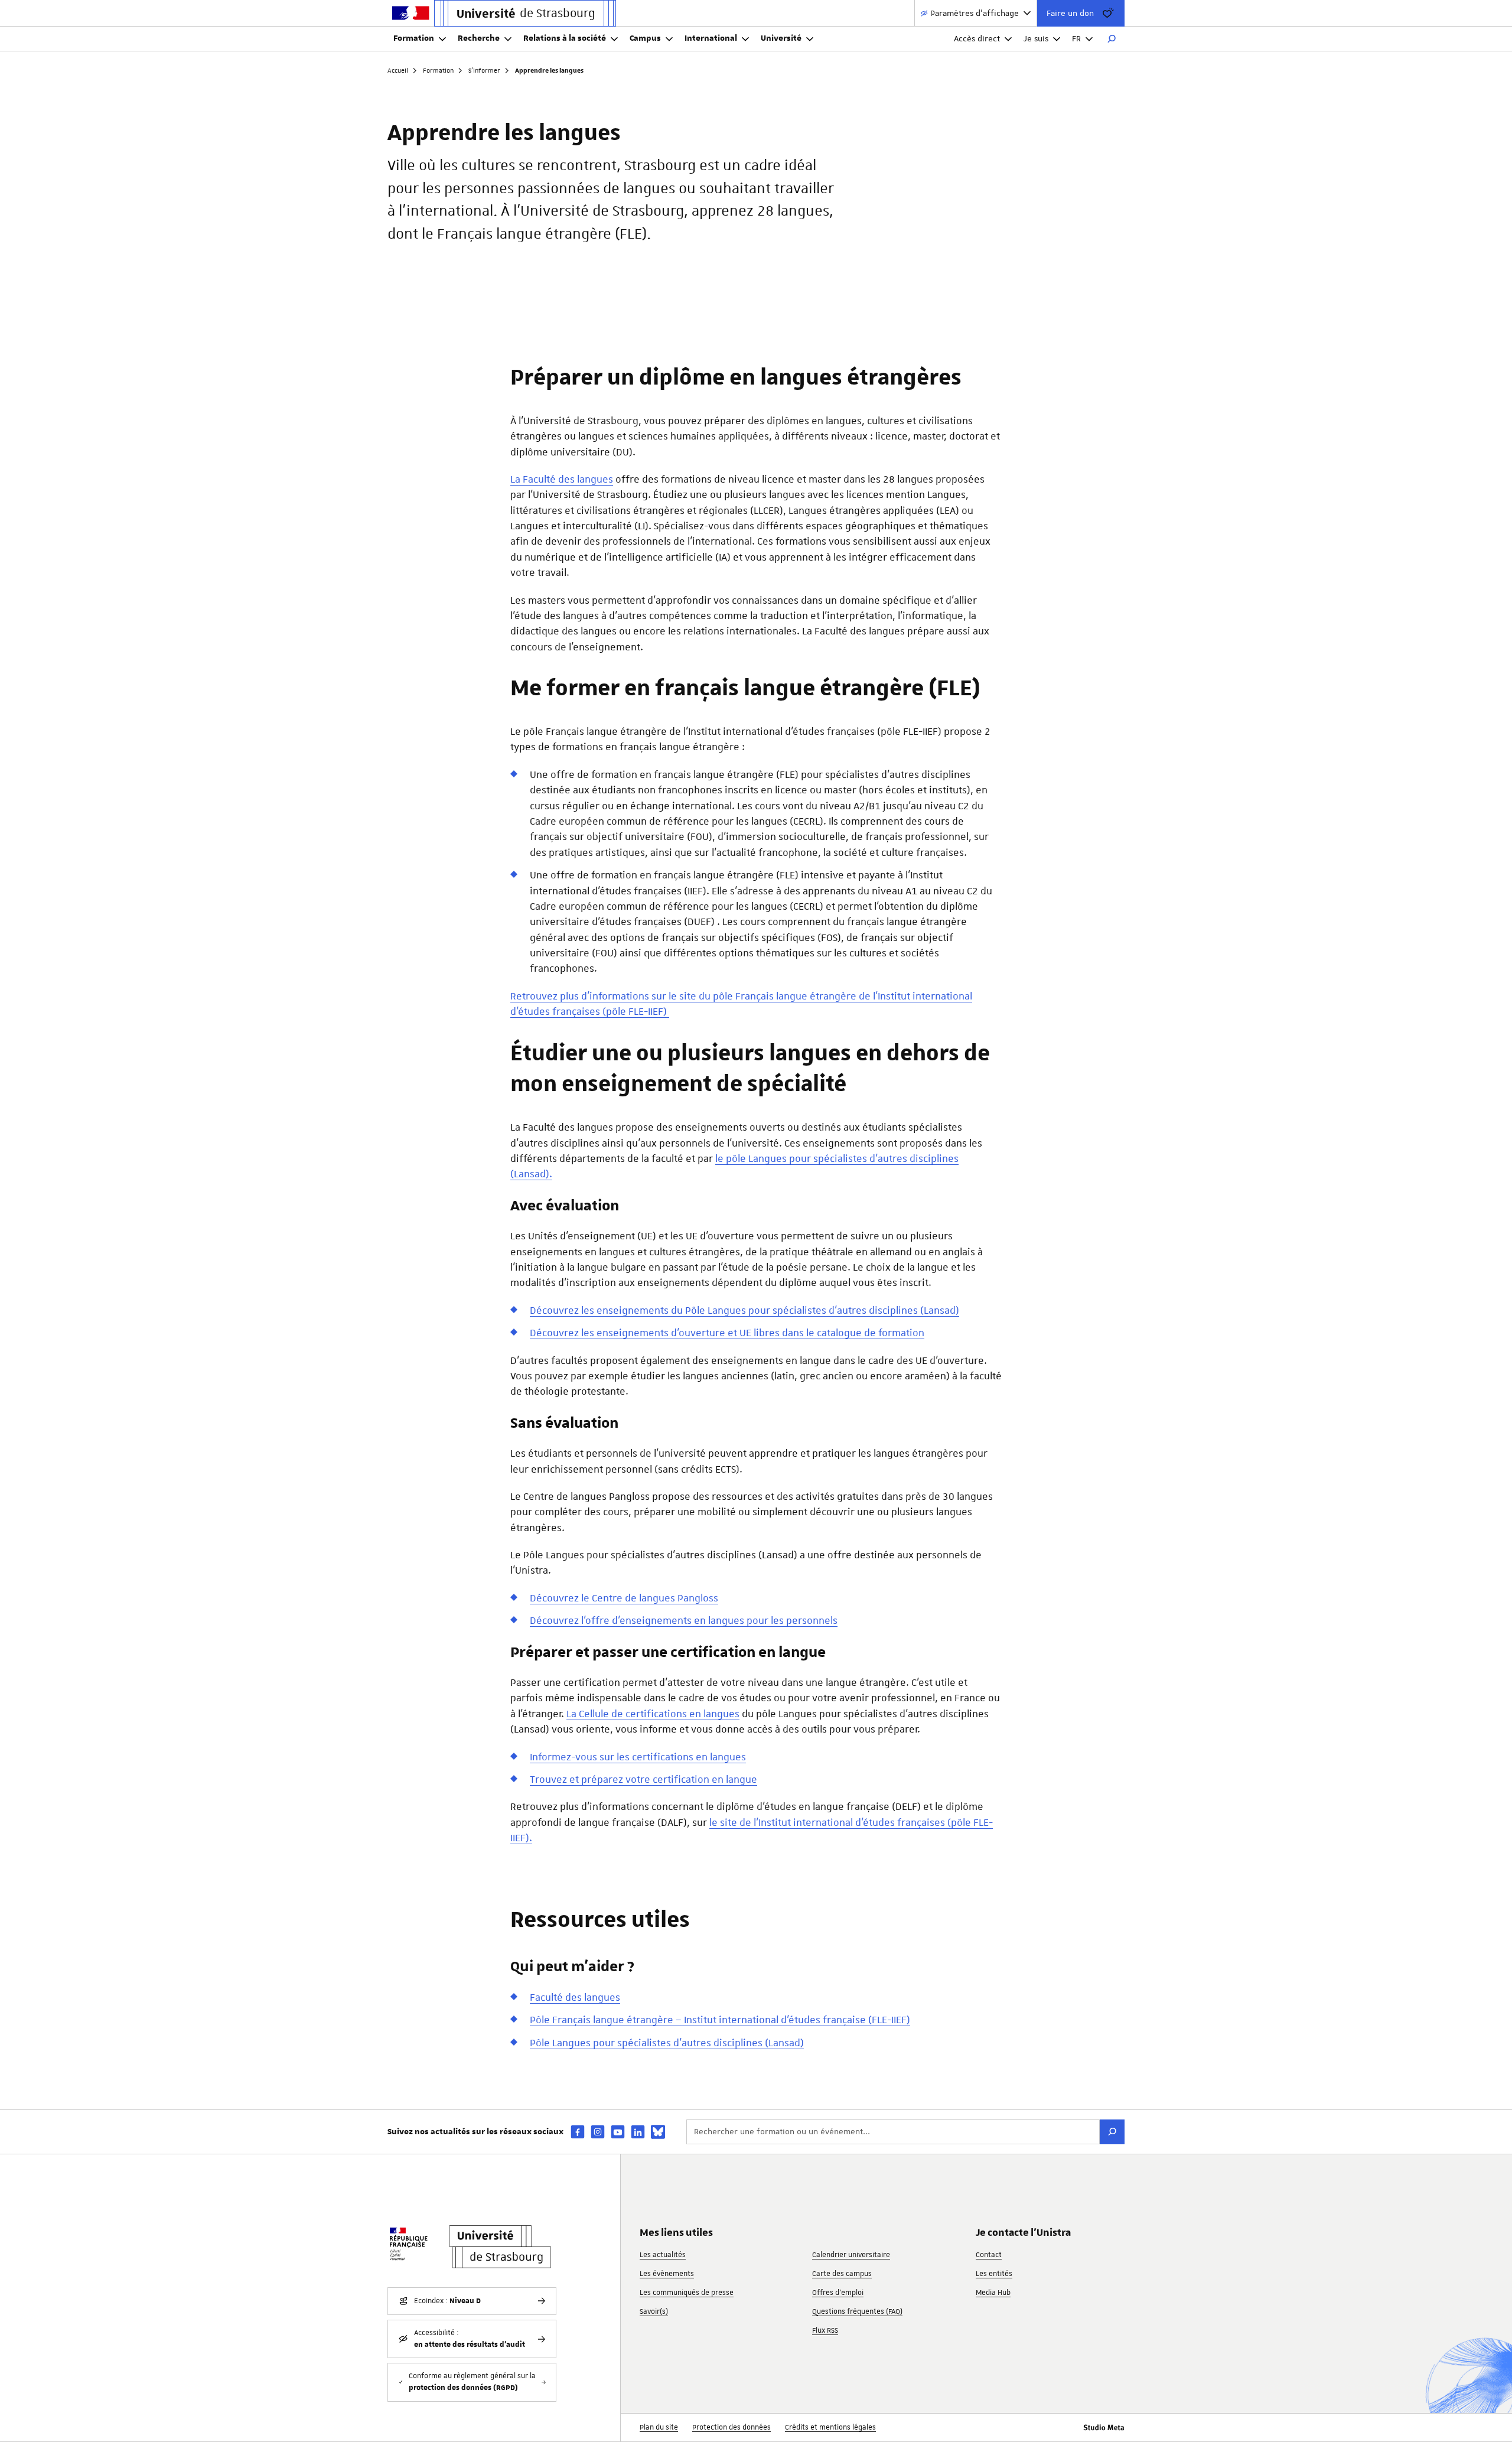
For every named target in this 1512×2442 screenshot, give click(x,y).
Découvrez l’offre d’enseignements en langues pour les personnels (684, 1620)
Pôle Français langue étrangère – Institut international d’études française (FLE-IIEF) (720, 2020)
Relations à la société (565, 38)
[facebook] (578, 2132)
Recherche (479, 38)
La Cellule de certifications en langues (653, 1714)
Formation (414, 38)
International (711, 38)
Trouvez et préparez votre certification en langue (643, 1779)
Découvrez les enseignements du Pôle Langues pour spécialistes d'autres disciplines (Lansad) (744, 1310)
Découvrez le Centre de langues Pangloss (624, 1598)
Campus (645, 38)
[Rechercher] (1112, 39)
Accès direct (977, 38)
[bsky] (658, 2132)
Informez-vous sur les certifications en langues (638, 1757)
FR (1076, 38)
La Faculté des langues (562, 479)
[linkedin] (638, 2132)
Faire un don (1070, 13)
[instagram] (598, 2132)
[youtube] (618, 2132)
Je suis (1036, 38)
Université (781, 38)
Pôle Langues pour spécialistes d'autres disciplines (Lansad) (667, 2043)
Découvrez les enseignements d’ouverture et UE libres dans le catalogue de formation (727, 1333)
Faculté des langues (575, 1997)
